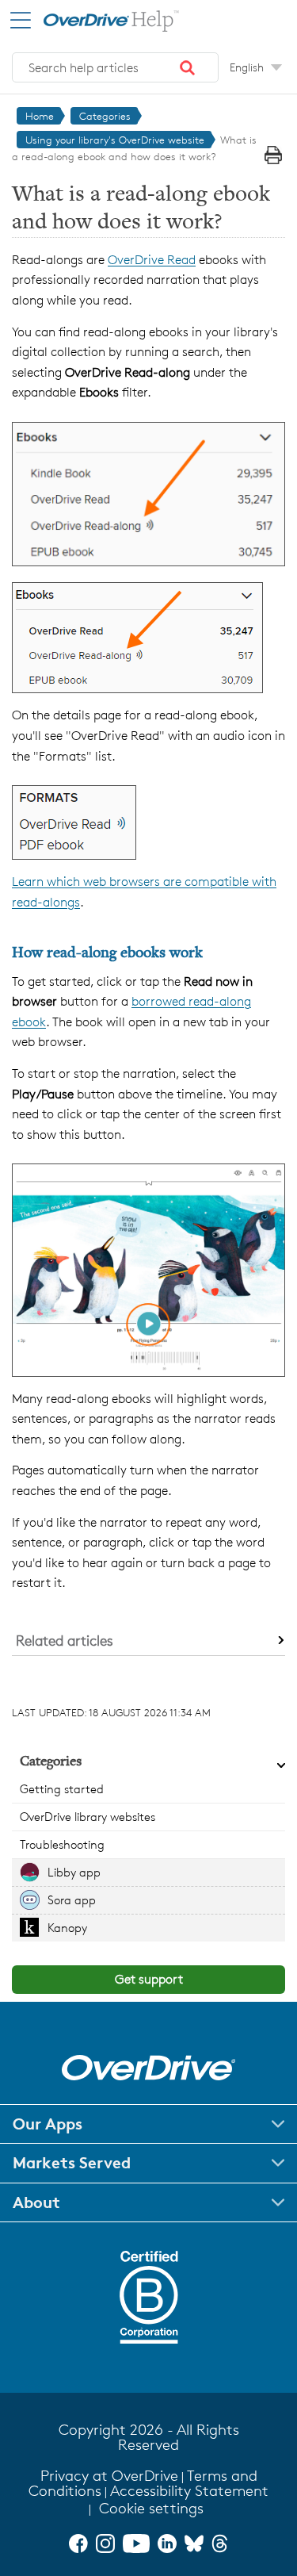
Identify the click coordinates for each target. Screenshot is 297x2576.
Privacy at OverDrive (109, 2476)
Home (40, 116)
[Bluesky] (194, 2543)
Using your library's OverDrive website (115, 140)
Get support (149, 1979)
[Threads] (220, 2543)
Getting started (62, 1789)
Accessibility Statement (189, 2491)
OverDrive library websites (88, 1817)
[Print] (273, 155)
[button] (188, 67)
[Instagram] (105, 2543)
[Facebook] (78, 2543)
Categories (105, 116)
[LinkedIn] (167, 2543)
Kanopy (67, 1928)
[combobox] (115, 67)
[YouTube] (136, 2543)
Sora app (72, 1900)
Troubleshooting (62, 1844)
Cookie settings (151, 2508)
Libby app (74, 1872)
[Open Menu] (21, 20)
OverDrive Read (152, 260)
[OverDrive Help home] (95, 19)
